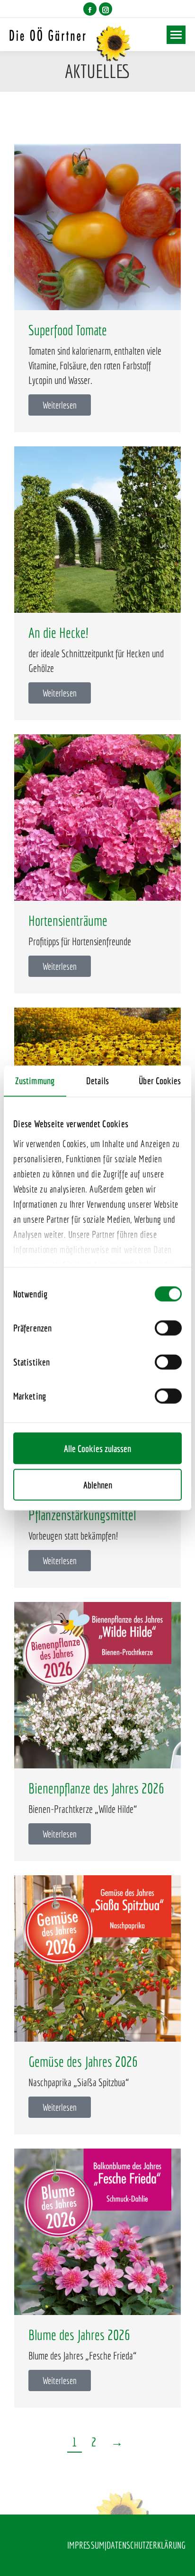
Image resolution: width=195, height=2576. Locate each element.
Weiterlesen (60, 405)
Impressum (86, 2545)
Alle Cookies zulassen (97, 1449)
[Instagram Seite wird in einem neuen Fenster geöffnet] (106, 9)
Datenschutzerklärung (146, 2545)
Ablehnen (98, 1485)
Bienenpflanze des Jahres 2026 (96, 1788)
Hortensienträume (68, 921)
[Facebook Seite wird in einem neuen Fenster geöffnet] (90, 9)
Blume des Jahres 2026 (79, 2335)
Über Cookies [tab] (160, 1081)
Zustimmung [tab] (35, 1081)
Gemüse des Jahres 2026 (83, 2062)
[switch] (168, 1328)
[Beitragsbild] (97, 227)
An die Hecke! (58, 633)
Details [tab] (97, 1081)
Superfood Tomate (68, 330)
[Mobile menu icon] (176, 35)
